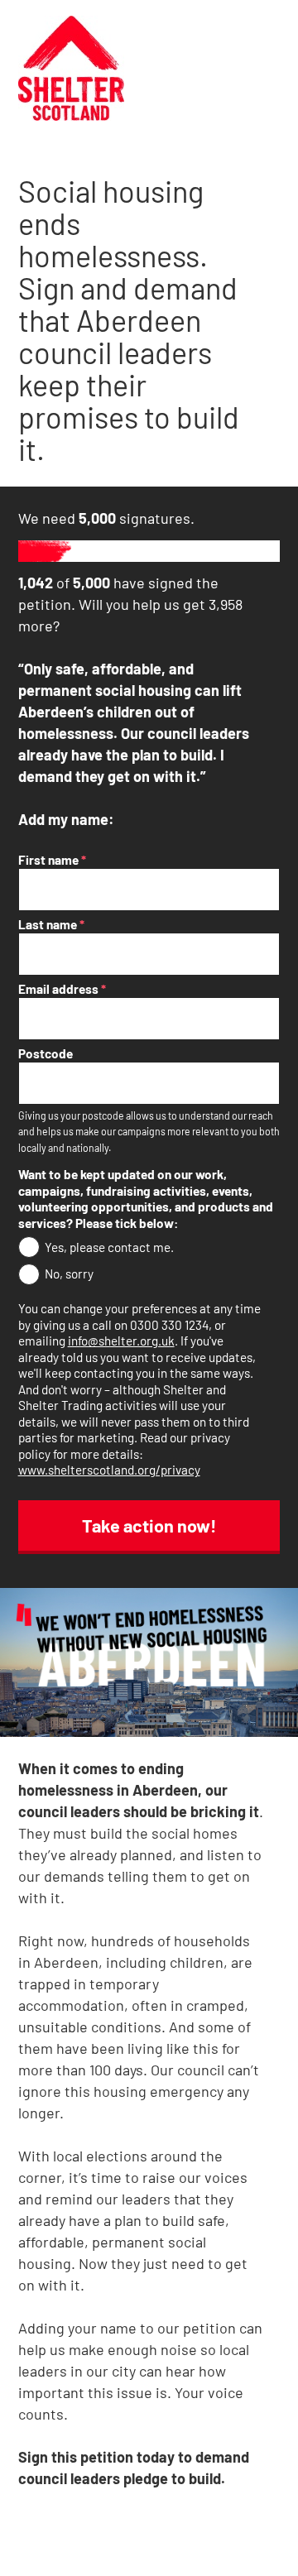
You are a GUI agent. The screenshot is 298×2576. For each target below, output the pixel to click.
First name (52, 860)
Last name (51, 924)
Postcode (46, 1053)
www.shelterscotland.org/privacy (109, 1470)
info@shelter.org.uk (121, 1341)
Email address (62, 989)
